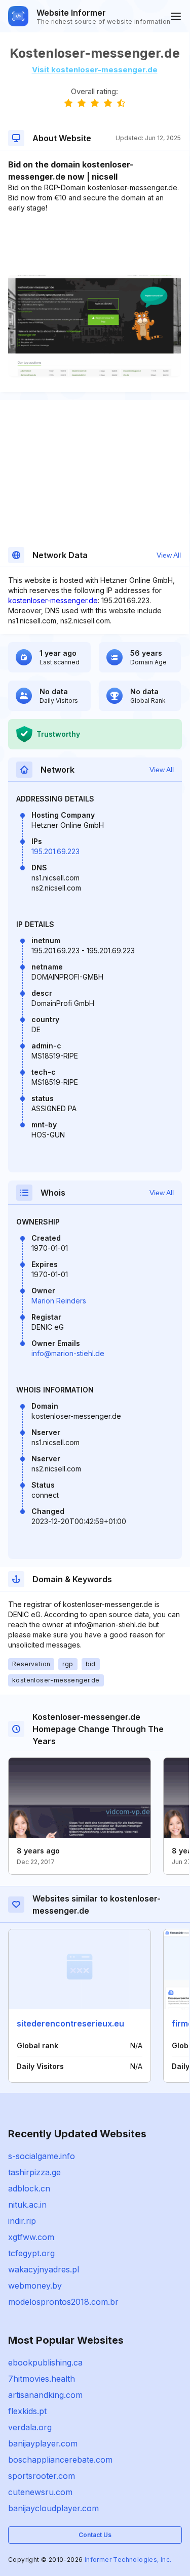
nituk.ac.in (27, 2205)
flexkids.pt (27, 2411)
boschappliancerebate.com (60, 2460)
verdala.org (30, 2427)
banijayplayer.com (43, 2443)
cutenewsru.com (40, 2492)
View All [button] (169, 555)
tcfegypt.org (31, 2253)
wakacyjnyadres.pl (44, 2269)
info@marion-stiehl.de (68, 1353)
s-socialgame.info (42, 2156)
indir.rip (22, 2221)
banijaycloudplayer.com (53, 2508)
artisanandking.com (45, 2395)
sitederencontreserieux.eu (70, 2023)
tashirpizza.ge (34, 2172)
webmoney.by (35, 2286)
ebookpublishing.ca (45, 2362)
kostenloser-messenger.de (53, 600)
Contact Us (95, 2535)
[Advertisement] (94, 244)
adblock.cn (29, 2188)
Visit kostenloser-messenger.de (95, 70)
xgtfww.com (31, 2237)
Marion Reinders (59, 1301)
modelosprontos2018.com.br (63, 2302)
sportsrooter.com (42, 2476)
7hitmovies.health (42, 2379)
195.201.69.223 (55, 851)
